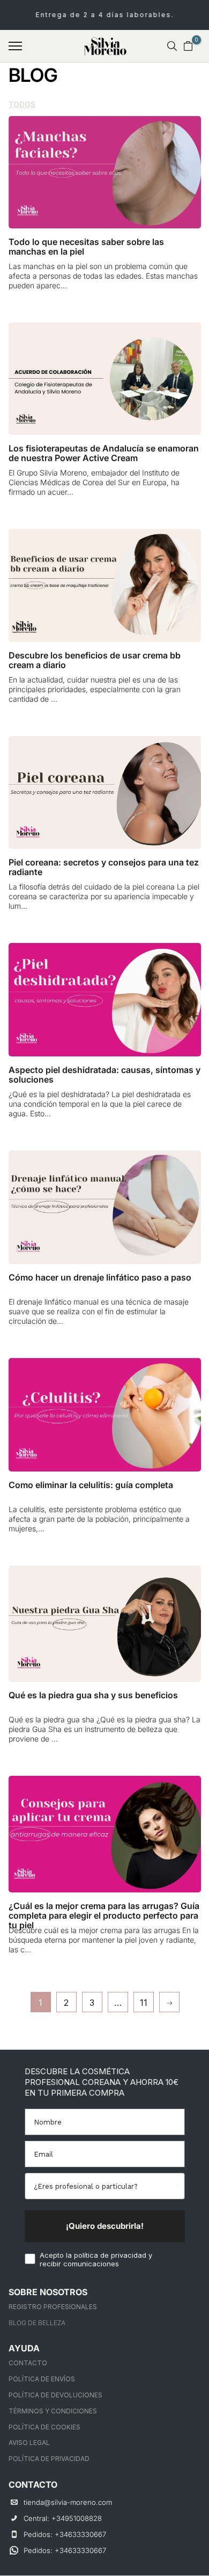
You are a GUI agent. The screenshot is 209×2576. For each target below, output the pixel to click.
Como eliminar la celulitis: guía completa (91, 1485)
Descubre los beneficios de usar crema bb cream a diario (95, 660)
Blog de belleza (37, 2323)
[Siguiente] (169, 2002)
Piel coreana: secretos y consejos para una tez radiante (104, 867)
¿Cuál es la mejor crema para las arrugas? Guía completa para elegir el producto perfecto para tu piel (104, 1915)
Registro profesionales (53, 2307)
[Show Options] (177, 2186)
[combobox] (103, 2186)
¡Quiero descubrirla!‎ (105, 2226)
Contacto (28, 2363)
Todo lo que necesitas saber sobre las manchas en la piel (86, 247)
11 (144, 2003)
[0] (188, 46)
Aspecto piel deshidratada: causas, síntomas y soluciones (104, 1075)
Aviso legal (29, 2443)
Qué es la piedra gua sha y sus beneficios (93, 1695)
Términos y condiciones (53, 2411)
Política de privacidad (49, 2459)
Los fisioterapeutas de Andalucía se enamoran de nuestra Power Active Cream (104, 453)
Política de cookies (44, 2427)
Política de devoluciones (55, 2395)
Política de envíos (42, 2379)
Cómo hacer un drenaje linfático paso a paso (100, 1277)
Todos (22, 104)
